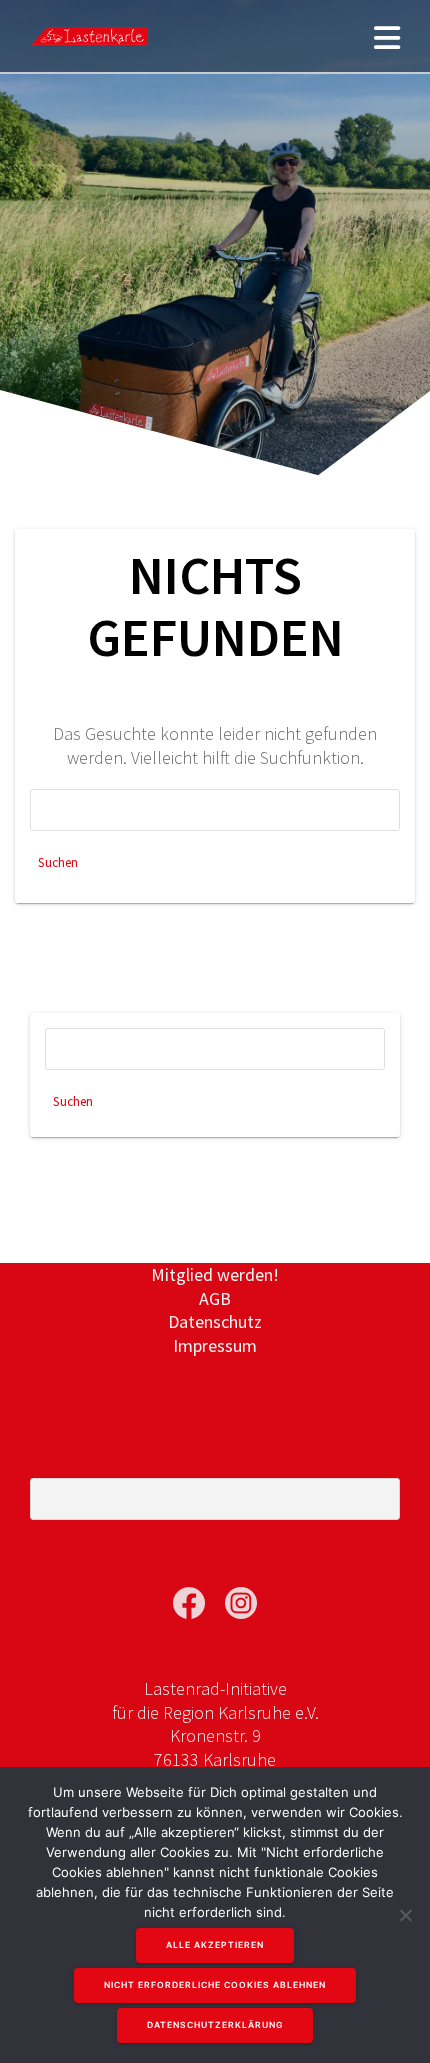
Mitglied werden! (215, 1274)
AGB (215, 1298)
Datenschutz (215, 1321)
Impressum (215, 1345)
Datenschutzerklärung (215, 2025)
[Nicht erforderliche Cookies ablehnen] (405, 1915)
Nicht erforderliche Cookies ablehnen (215, 1985)
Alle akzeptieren (215, 1945)
